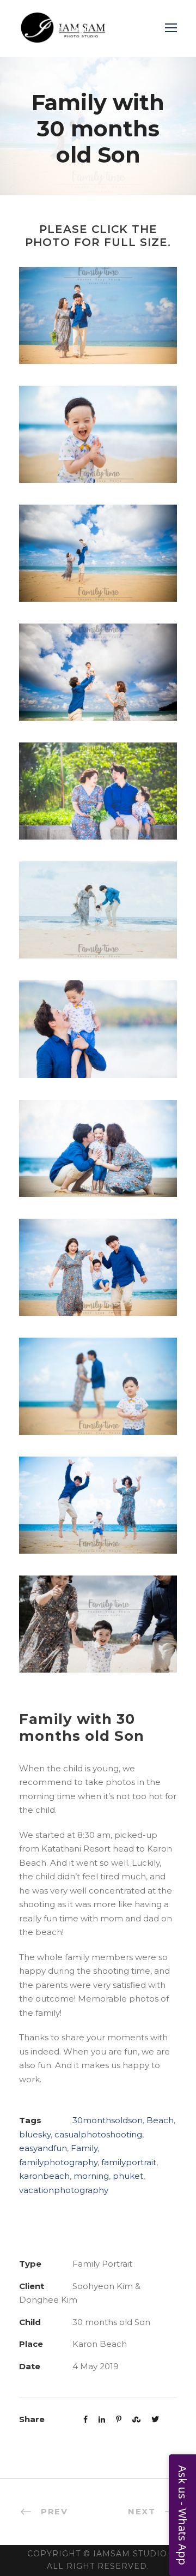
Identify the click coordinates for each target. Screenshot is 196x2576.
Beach (160, 2120)
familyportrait (129, 2162)
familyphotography (58, 2162)
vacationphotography (64, 2190)
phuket (128, 2176)
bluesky (35, 2134)
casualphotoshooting (98, 2134)
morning (91, 2176)
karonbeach (44, 2176)
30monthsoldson (108, 2120)
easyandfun (43, 2148)
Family (84, 2148)
